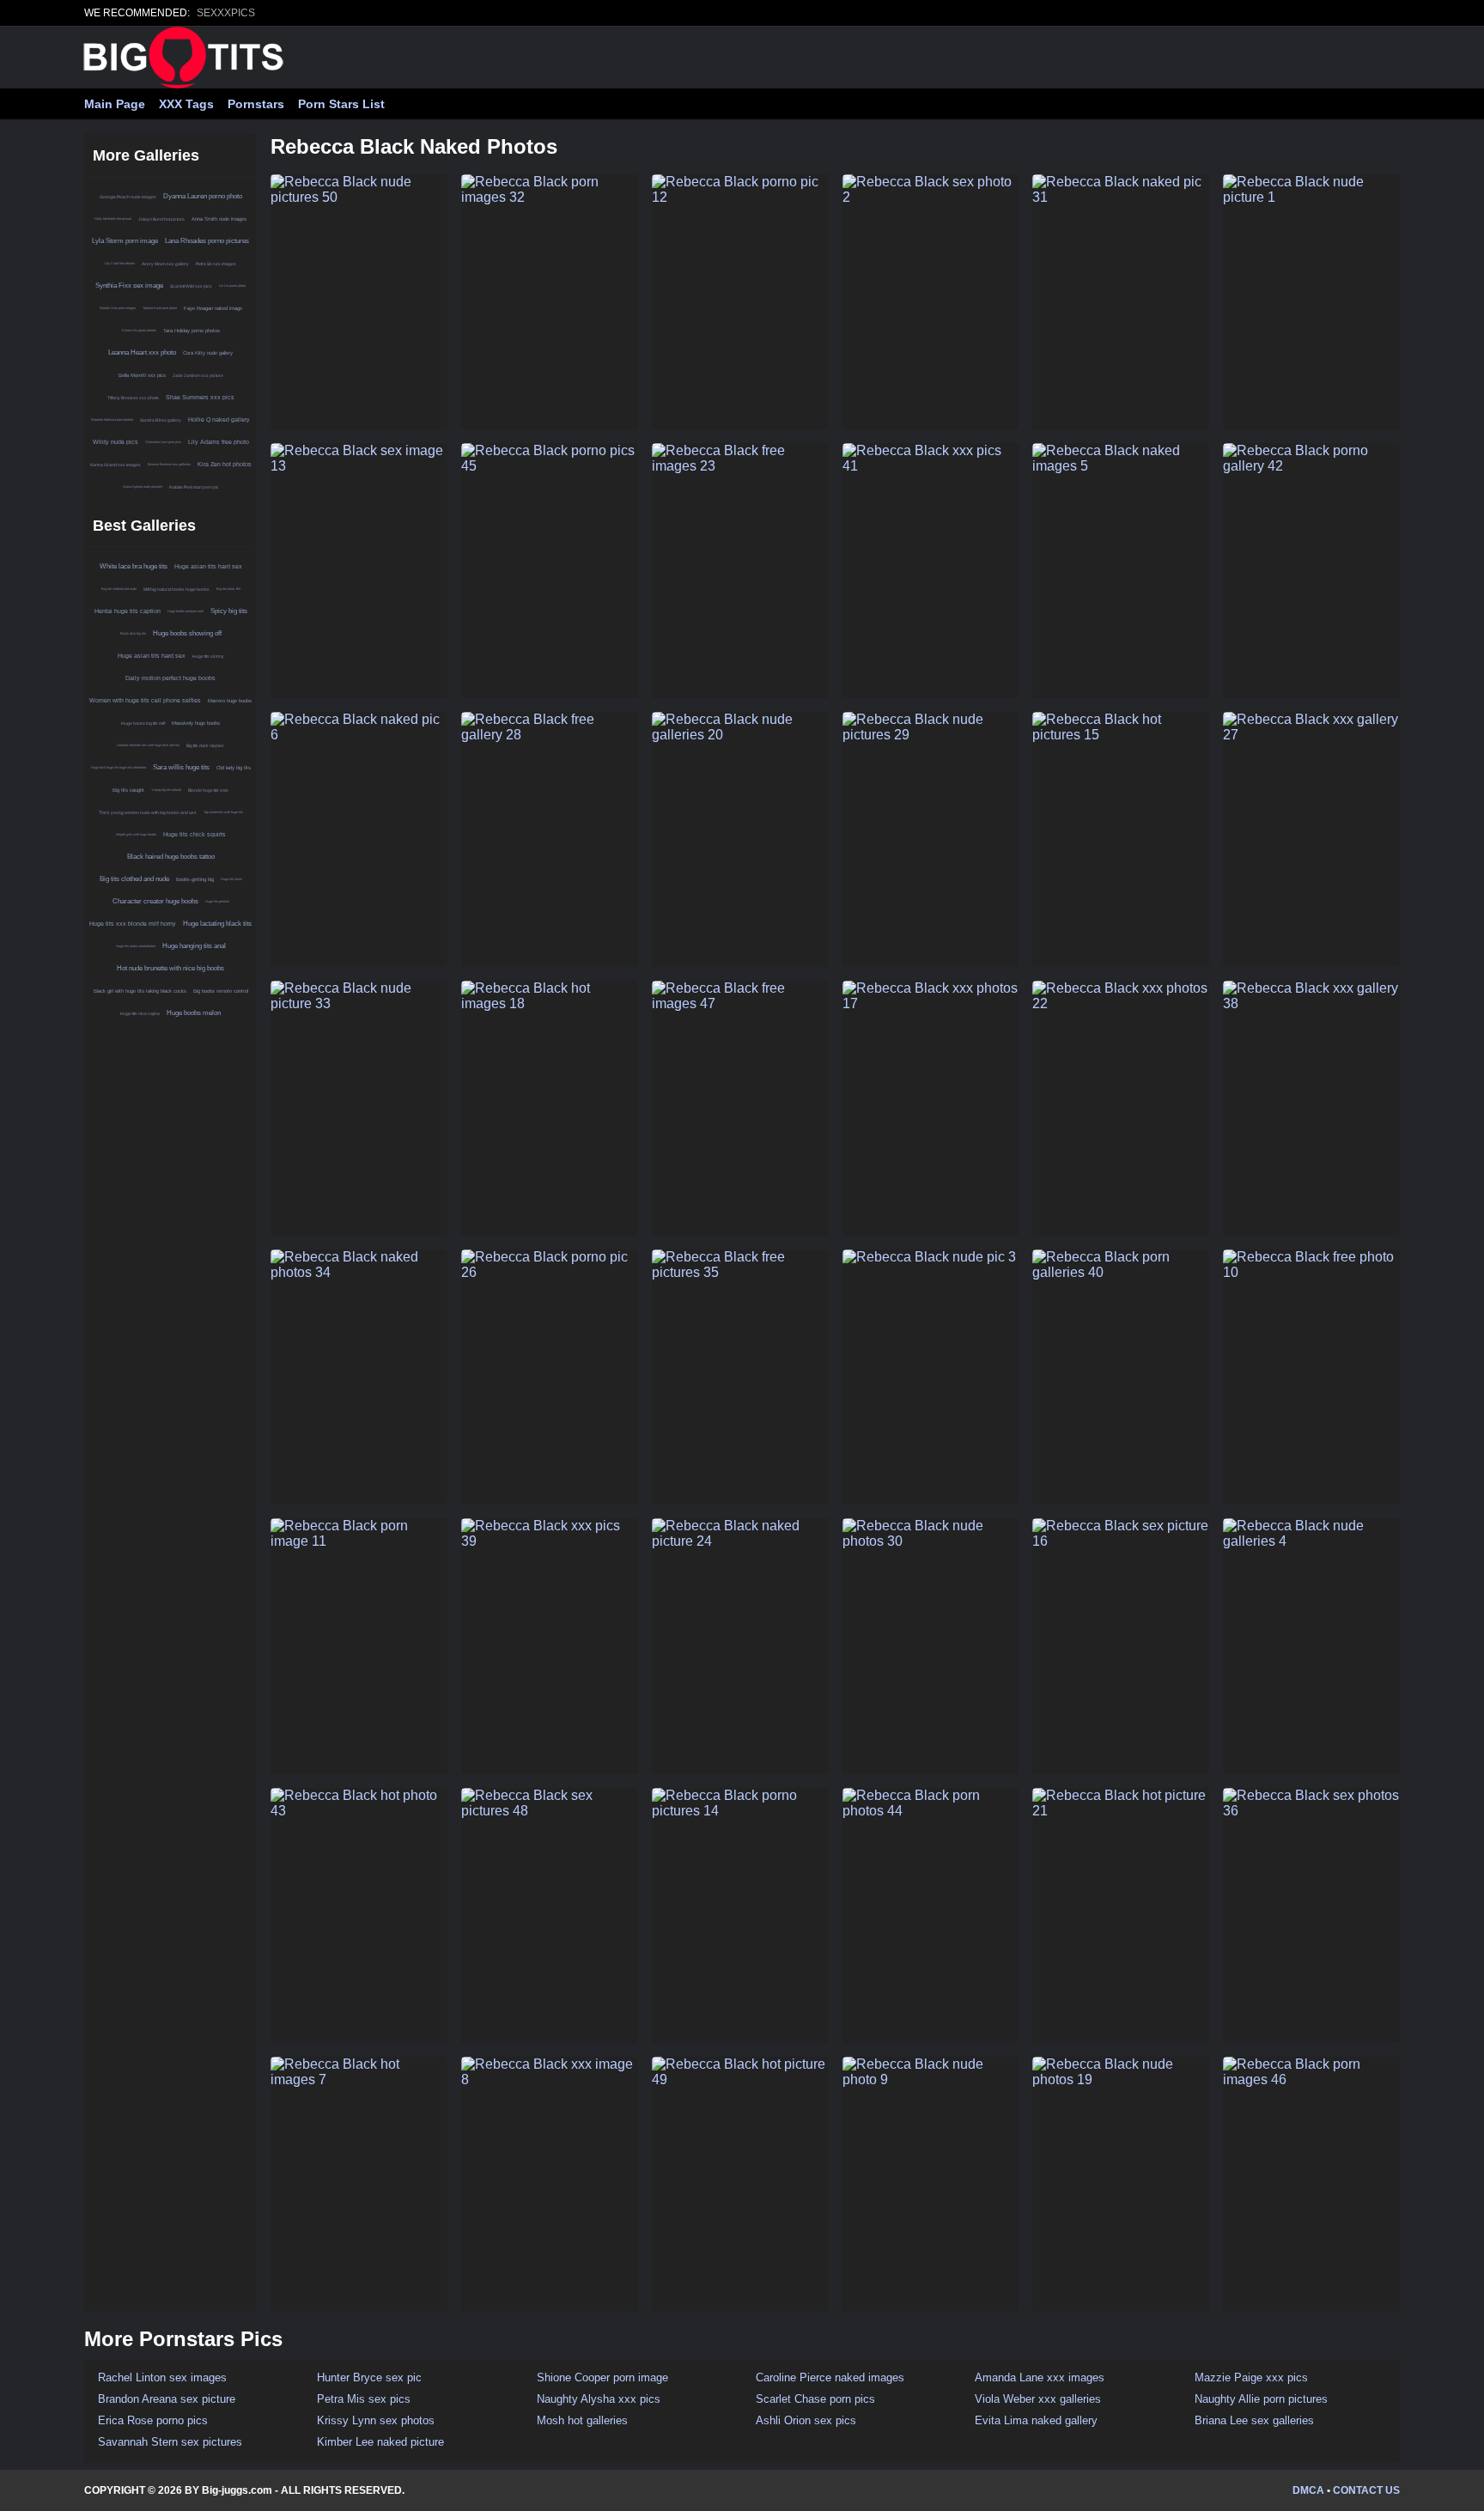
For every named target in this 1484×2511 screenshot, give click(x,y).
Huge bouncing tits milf (143, 723)
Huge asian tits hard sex (208, 566)
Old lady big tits (234, 768)
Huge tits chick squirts (195, 834)
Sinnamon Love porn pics (163, 442)
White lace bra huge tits (134, 566)
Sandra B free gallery (161, 420)
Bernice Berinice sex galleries (169, 464)
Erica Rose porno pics (153, 2420)
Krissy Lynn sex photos (376, 2420)
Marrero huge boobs (230, 701)
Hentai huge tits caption (128, 611)
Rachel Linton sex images (162, 2377)
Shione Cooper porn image (602, 2377)
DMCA (1308, 2490)
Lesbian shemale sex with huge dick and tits (148, 745)
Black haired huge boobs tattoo (171, 857)
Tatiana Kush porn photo (160, 308)
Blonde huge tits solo (208, 790)
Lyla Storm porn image (125, 241)
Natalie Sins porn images (118, 308)
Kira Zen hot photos (225, 464)
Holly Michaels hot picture (113, 219)
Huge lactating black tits (217, 924)
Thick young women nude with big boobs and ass (148, 812)
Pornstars (256, 104)
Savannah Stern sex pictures (170, 2442)
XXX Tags (186, 104)
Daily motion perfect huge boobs (170, 678)
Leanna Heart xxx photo (142, 353)
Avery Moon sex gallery (165, 264)
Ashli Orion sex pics (806, 2420)
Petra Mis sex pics (364, 2399)
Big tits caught (128, 790)
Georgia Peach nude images (128, 197)
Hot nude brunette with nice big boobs (170, 968)
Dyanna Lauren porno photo (203, 196)
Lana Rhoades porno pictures (207, 241)
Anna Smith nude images (219, 219)
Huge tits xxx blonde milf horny (133, 924)
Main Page (115, 104)
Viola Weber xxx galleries (1038, 2399)
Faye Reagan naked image (213, 308)
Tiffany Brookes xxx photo (133, 398)
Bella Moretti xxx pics (142, 375)
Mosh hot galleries (582, 2420)
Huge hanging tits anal (194, 946)
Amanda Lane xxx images (1040, 2377)
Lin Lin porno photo (232, 286)
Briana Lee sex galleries (1254, 2420)
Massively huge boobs (196, 723)
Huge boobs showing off (187, 633)
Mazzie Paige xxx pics (1251, 2377)
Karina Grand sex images (116, 465)
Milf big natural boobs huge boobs (176, 589)
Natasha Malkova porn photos (112, 420)
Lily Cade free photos (120, 263)
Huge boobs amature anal (185, 611)
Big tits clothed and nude (119, 589)
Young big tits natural (166, 790)
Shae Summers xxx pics (200, 397)
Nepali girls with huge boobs (136, 834)
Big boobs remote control (221, 991)
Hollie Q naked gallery (219, 420)
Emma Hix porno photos (139, 330)
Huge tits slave (231, 879)
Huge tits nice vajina (140, 1013)
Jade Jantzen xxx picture (198, 375)
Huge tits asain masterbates (136, 946)
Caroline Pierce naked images (830, 2377)
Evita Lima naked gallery (1036, 2420)
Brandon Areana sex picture (167, 2399)
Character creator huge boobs (155, 901)
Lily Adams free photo (219, 442)
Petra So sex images (216, 264)
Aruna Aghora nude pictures (143, 486)
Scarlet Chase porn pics (815, 2399)
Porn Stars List (341, 104)
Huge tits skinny (208, 656)
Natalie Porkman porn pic (194, 487)
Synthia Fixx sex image (129, 286)
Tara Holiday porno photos (192, 331)
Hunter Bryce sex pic (369, 2377)
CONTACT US (1366, 2490)
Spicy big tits (229, 611)
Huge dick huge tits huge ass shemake (119, 767)
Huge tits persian (217, 901)
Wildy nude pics (116, 442)
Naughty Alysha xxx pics (599, 2399)
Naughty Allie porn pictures (1261, 2399)
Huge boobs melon (194, 1013)
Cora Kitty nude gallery (208, 353)
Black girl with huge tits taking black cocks (140, 991)
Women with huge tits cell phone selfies (145, 700)
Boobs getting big (195, 879)
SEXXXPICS (226, 13)
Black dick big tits (133, 633)
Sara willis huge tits (181, 767)
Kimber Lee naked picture (380, 2442)
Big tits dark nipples (205, 745)
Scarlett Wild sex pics (191, 286)
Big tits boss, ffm (228, 589)
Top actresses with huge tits (223, 812)
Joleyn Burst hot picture (161, 219)
